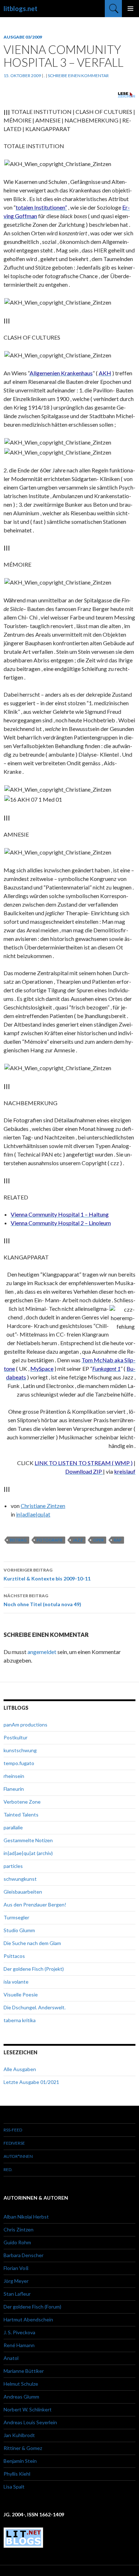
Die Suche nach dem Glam (32, 1943)
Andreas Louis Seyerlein (30, 2422)
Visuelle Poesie (21, 1994)
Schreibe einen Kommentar (78, 76)
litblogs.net (20, 9)
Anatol (11, 2358)
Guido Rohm (17, 2242)
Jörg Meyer (16, 2281)
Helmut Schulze (21, 2384)
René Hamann (19, 2345)
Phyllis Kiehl (17, 2474)
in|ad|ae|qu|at (33, 1514)
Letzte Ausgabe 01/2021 (31, 2082)
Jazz (78, 1540)
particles (13, 1866)
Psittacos (14, 1956)
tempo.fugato (19, 1763)
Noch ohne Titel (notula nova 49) (42, 1600)
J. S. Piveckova (19, 2332)
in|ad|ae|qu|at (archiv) (28, 1853)
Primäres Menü (130, 9)
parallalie (13, 1827)
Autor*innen (18, 2156)
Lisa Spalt (14, 2487)
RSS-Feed (13, 2130)
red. (8, 2169)
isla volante (16, 1982)
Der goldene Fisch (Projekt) (34, 1969)
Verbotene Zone (22, 1802)
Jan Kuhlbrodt (19, 2435)
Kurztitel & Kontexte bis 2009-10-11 (47, 1574)
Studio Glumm (19, 1930)
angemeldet (42, 1652)
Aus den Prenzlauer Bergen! (35, 1905)
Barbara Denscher (24, 2255)
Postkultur (16, 1737)
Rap (118, 1540)
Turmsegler (16, 1917)
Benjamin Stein (20, 2461)
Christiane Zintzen (43, 1506)
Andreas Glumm (21, 2397)
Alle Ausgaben (20, 2069)
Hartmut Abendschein (28, 2319)
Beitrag (18, 1540)
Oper (98, 1540)
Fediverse (14, 2143)
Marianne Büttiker (24, 2371)
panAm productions (25, 1725)
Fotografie (50, 1540)
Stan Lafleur (17, 2294)
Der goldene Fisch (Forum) (32, 2307)
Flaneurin (14, 1789)
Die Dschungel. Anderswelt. (35, 2007)
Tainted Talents (21, 1815)
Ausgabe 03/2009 (23, 37)
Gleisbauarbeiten (23, 1892)
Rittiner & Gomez (23, 2448)
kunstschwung (20, 1750)
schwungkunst (20, 1879)
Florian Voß (16, 2268)
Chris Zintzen (19, 2229)
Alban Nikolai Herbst (26, 2217)
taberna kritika (20, 2020)
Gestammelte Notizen (28, 1840)
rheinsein (14, 1776)
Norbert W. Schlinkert (28, 2409)
